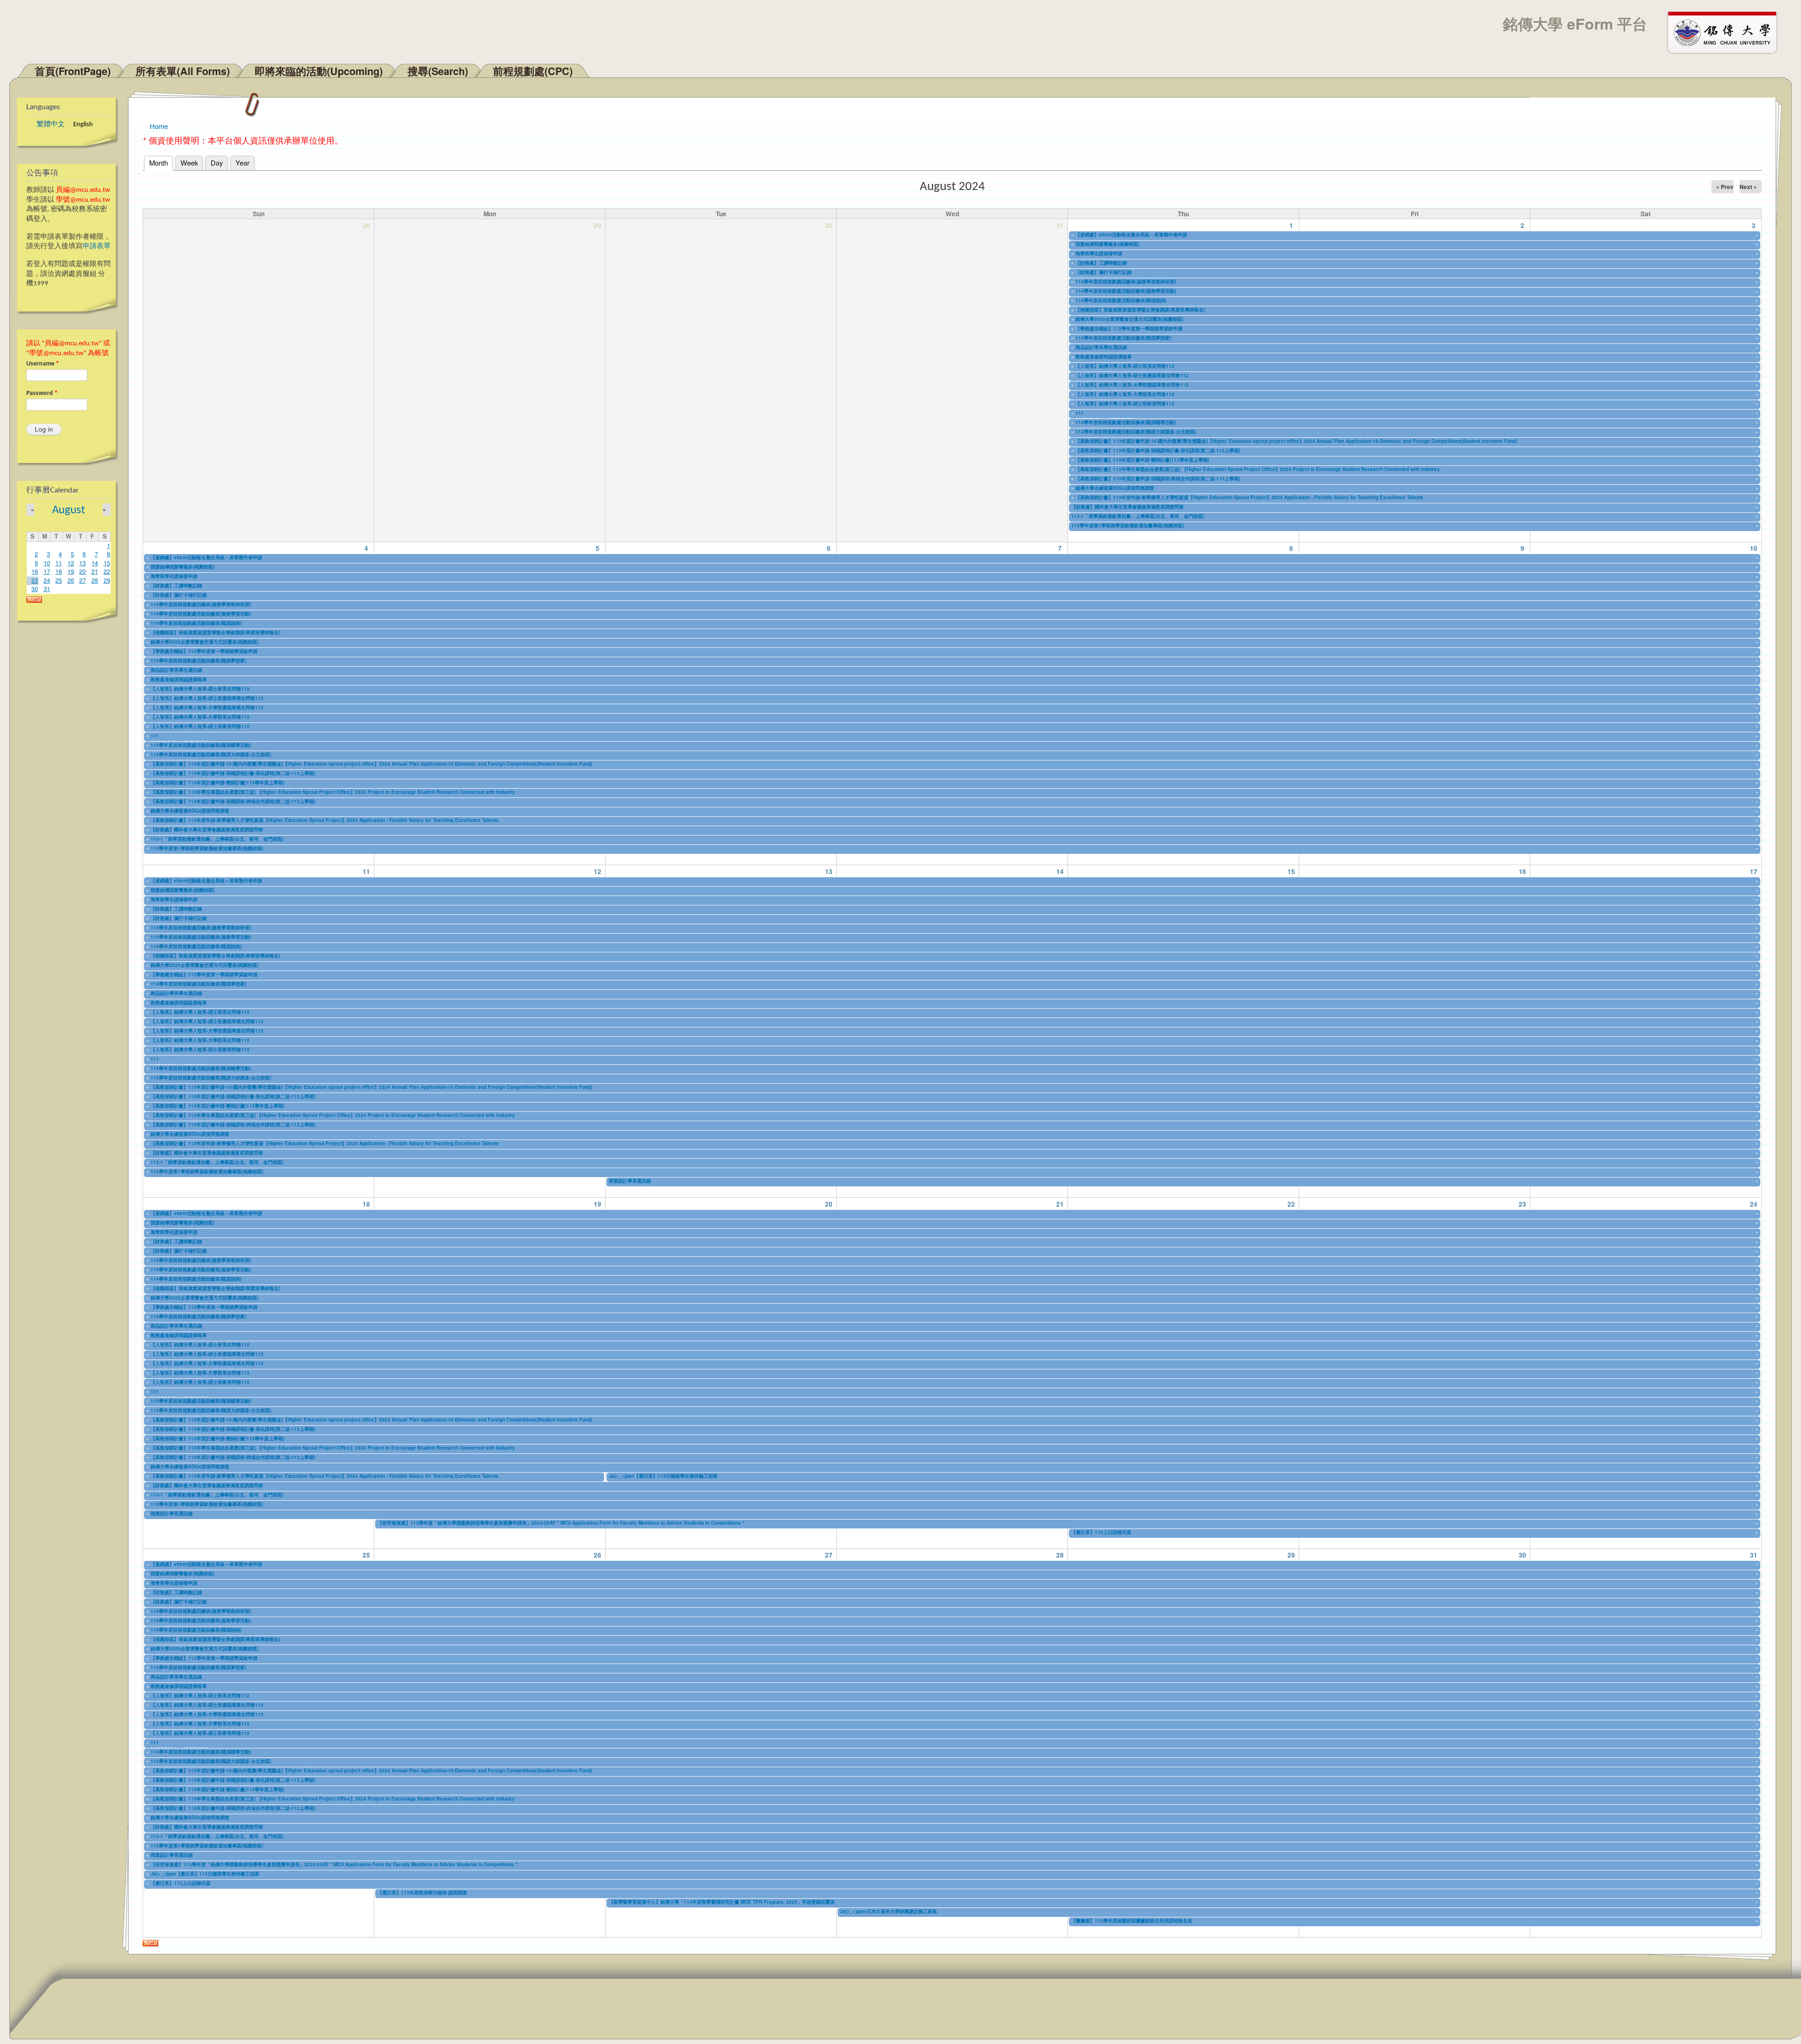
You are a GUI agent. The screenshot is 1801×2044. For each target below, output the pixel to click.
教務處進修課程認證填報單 (1104, 357)
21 (95, 571)
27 (83, 580)
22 (107, 571)
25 (59, 580)
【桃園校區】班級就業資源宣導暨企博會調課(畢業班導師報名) (1140, 310)
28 (95, 580)
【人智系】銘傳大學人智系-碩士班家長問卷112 (1125, 403)
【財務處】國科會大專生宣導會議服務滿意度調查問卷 (1128, 507)
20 (83, 571)
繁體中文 (51, 125)
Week (189, 163)
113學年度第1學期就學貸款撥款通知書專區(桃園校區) (1128, 525)
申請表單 (97, 247)
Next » (1748, 187)
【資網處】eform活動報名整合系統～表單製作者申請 (1131, 235)
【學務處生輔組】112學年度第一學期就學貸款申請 (1129, 328)
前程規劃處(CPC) (533, 71)
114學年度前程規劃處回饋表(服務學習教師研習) (1126, 281)
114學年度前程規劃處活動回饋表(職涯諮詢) (1121, 300)
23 (35, 580)
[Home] (1726, 32)
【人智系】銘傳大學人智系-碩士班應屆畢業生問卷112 (1132, 375)
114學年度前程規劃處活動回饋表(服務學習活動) (1126, 291)
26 (71, 580)
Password (42, 393)
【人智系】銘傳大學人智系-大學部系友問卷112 (1125, 394)
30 (35, 589)
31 (47, 589)
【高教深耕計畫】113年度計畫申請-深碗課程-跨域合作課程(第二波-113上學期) (1158, 479)
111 (1080, 413)
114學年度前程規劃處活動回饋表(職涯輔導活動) (1126, 422)
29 (107, 580)
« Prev (1725, 187)
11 (59, 563)
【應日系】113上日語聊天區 (1101, 1532)
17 (47, 571)
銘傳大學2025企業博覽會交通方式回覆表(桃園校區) (1129, 319)
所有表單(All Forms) (183, 71)
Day (217, 163)
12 (71, 563)
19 (71, 571)
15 (107, 563)
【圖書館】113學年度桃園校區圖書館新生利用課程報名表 (1132, 1921)
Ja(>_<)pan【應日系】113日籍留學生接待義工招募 (663, 1476)
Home (159, 126)
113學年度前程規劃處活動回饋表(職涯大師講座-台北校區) (1136, 432)
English (83, 125)
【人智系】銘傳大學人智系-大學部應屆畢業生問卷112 (1132, 385)
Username (43, 364)
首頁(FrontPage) (73, 71)
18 (59, 571)
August (68, 510)
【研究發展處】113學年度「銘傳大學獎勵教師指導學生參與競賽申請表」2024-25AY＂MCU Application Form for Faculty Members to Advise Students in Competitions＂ (562, 1523)
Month (161, 163)
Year (242, 163)
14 (95, 563)
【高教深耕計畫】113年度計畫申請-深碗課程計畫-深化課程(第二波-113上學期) (1158, 450)
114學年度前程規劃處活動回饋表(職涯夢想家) (1123, 338)
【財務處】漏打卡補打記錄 (1104, 272)
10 (47, 563)
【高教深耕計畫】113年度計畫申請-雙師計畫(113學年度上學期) (1142, 460)
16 (35, 571)
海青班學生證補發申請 (1099, 253)
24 (47, 580)
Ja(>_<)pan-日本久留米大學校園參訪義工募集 (889, 1911)
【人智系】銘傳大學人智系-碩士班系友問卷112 (1125, 366)
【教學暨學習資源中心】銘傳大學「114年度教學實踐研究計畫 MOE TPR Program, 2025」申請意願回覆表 (722, 1902)
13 (83, 563)
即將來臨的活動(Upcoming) (319, 71)
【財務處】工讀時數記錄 (1101, 263)
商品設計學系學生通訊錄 (1101, 347)
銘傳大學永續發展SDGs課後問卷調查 (1115, 488)
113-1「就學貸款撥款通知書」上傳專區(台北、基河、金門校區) (1138, 516)
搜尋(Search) (438, 71)
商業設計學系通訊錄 (630, 1181)
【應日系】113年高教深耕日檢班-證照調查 (422, 1892)
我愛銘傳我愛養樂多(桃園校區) (1107, 244)
